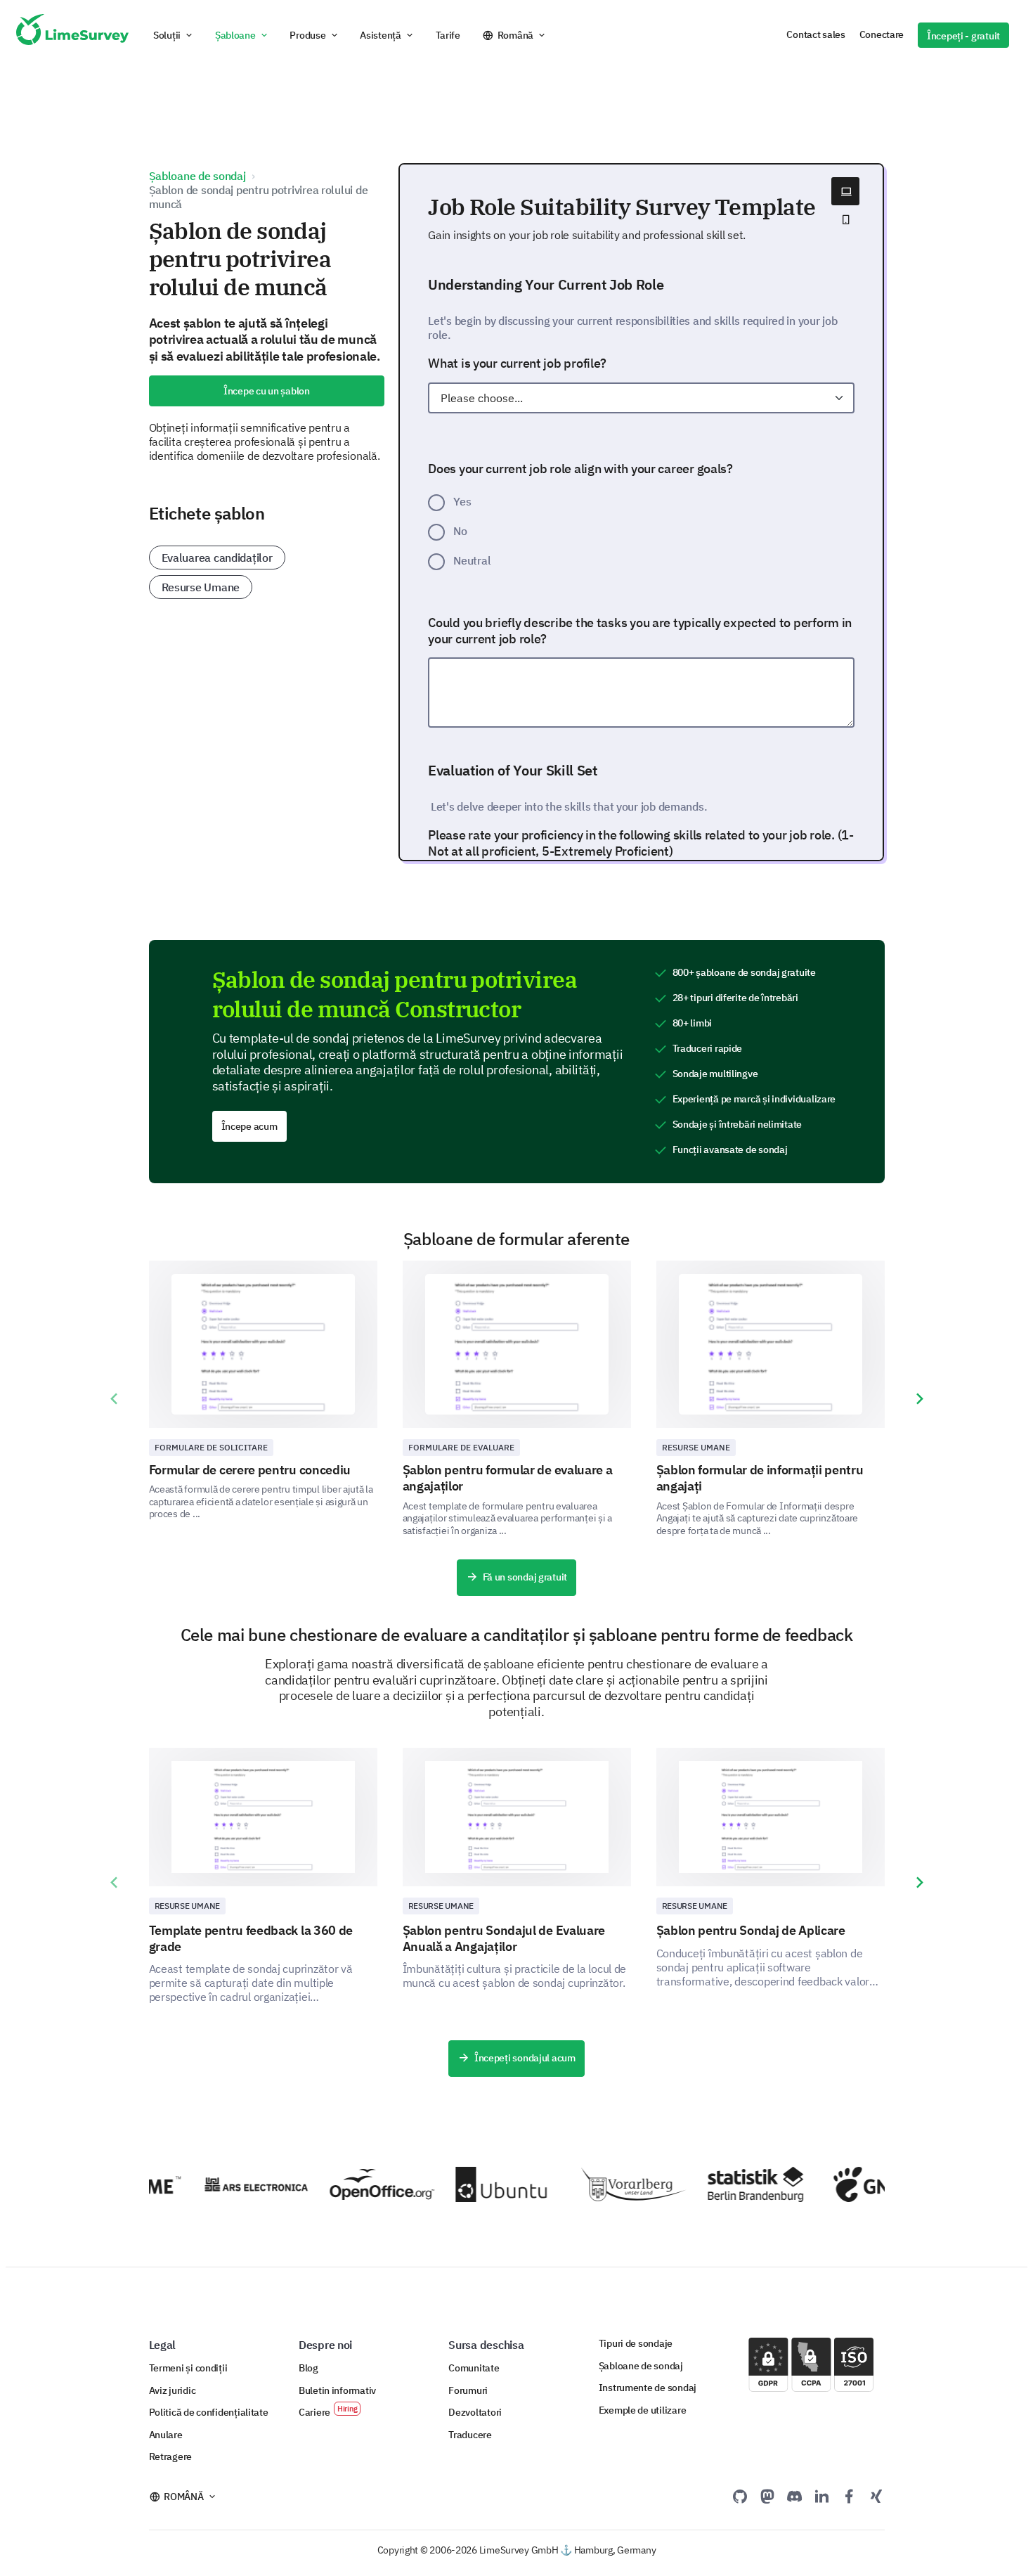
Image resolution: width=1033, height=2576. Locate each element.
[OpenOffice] (364, 2184)
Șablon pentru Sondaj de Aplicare (751, 1930)
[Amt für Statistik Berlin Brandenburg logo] (742, 2184)
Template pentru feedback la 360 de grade (251, 1938)
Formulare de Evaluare (462, 1447)
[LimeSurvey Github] (740, 2496)
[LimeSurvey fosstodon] (767, 2496)
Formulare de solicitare (212, 1447)
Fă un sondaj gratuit (525, 1577)
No (460, 531)
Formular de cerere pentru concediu (250, 1470)
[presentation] (114, 1399)
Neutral (472, 560)
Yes (462, 501)
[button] (174, 35)
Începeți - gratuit (963, 36)
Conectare (882, 34)
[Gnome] (868, 2184)
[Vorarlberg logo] (616, 2184)
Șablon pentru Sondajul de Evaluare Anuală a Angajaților (504, 1938)
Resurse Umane (201, 587)
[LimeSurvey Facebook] (849, 2496)
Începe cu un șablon (267, 391)
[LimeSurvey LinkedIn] (821, 2496)
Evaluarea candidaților (217, 558)
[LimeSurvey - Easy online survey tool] (72, 35)
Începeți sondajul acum (525, 2058)
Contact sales (816, 34)
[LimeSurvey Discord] (795, 2496)
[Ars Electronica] (238, 2184)
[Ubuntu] (489, 2184)
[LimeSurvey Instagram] (876, 2496)
